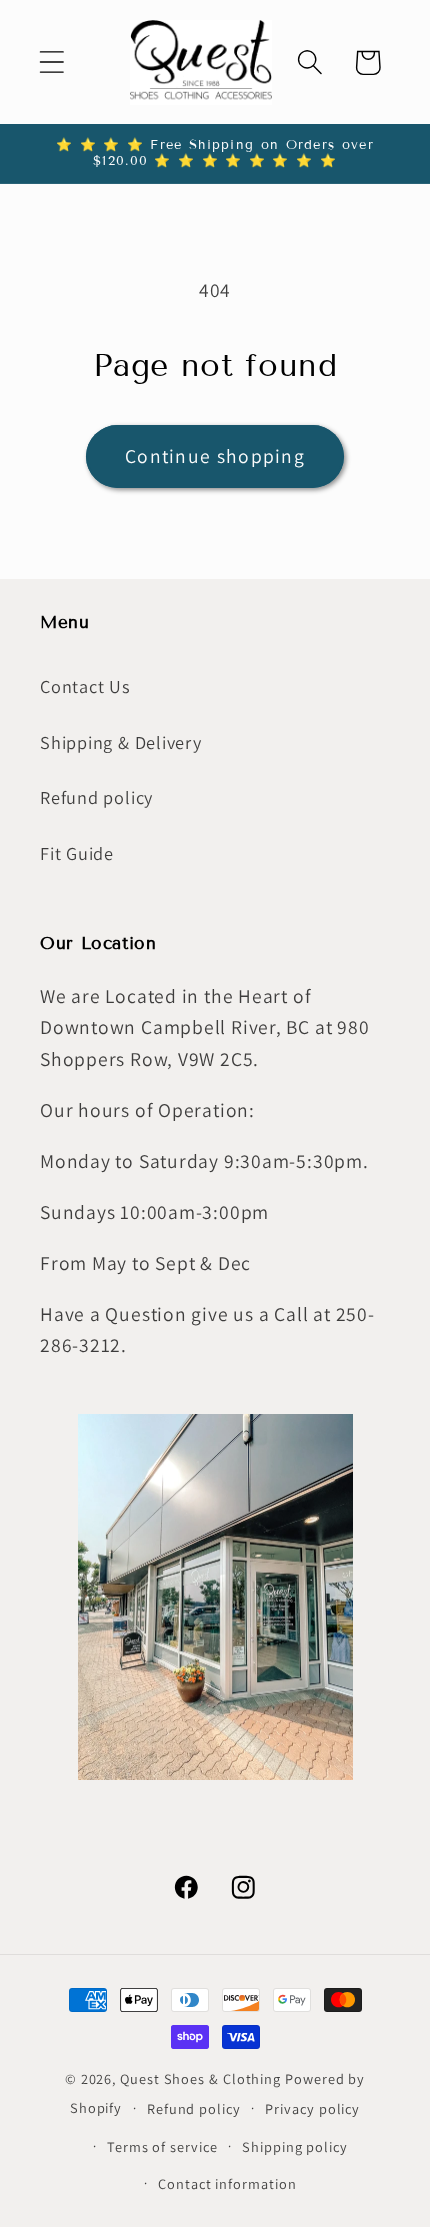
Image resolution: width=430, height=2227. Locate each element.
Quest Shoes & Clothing (200, 2078)
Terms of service (162, 2146)
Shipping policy (295, 2146)
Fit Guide (77, 853)
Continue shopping (215, 456)
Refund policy (96, 797)
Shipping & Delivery (121, 742)
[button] (51, 62)
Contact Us (85, 686)
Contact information (227, 2183)
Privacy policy (312, 2108)
